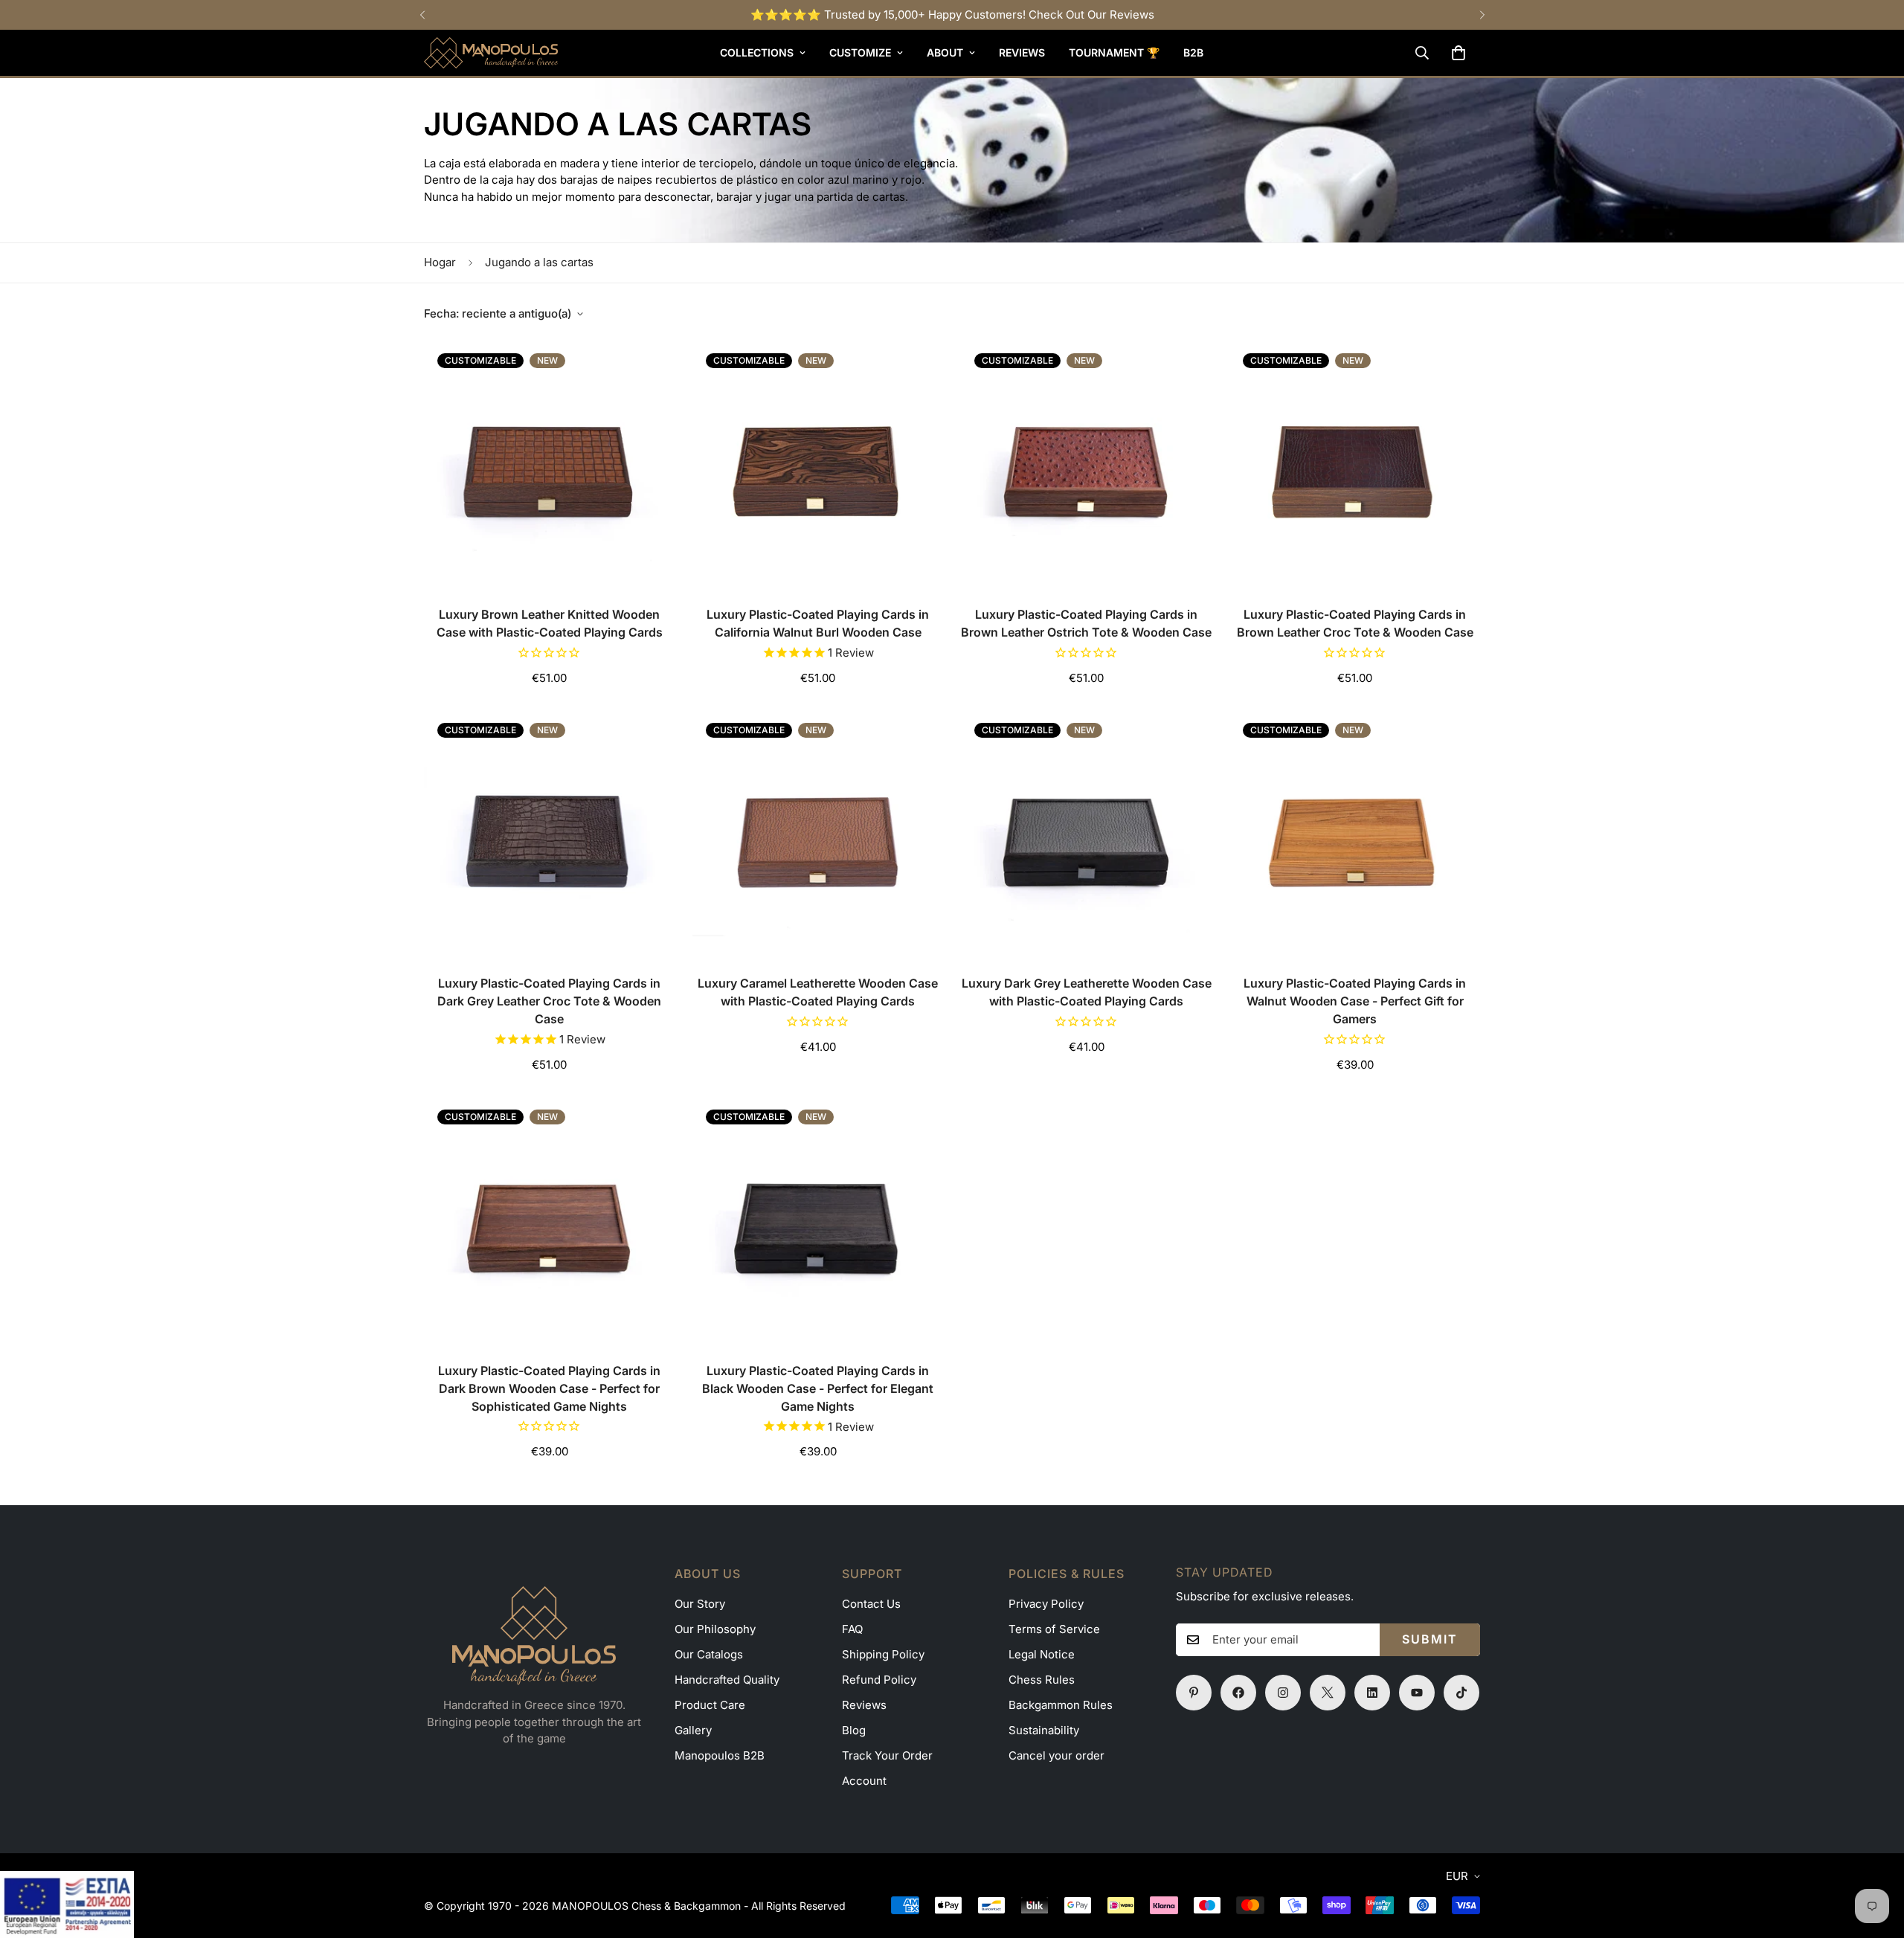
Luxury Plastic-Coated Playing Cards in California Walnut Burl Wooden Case (818, 623)
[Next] (1482, 15)
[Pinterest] (1194, 1693)
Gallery (693, 1730)
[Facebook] (1238, 1693)
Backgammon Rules (1061, 1705)
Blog (854, 1730)
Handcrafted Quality (727, 1680)
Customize (860, 52)
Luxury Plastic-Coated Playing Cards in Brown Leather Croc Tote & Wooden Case (1355, 623)
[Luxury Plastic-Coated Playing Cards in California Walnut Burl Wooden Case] (818, 465)
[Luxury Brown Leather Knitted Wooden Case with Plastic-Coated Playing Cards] (549, 465)
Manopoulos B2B (720, 1755)
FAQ (852, 1629)
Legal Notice (1042, 1654)
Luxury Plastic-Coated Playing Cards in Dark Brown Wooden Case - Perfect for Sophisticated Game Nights (549, 1388)
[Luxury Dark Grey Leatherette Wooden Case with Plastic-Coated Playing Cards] (1086, 835)
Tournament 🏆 (1114, 52)
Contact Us (871, 1604)
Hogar (440, 262)
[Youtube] (1417, 1693)
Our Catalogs (709, 1654)
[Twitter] (1328, 1693)
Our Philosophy (715, 1629)
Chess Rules (1042, 1680)
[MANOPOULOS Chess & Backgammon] (491, 53)
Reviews (1022, 52)
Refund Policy (879, 1680)
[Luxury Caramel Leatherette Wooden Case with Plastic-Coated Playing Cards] (818, 835)
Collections (757, 52)
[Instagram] (1283, 1693)
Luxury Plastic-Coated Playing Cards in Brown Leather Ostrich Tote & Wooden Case (1086, 623)
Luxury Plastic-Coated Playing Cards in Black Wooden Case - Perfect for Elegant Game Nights (818, 1388)
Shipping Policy (883, 1654)
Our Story (700, 1604)
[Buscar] (1422, 53)
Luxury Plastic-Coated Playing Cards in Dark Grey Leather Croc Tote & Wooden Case (549, 1001)
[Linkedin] (1372, 1693)
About (945, 52)
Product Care (710, 1705)
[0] (1458, 53)
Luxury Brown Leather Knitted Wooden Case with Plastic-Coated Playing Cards (550, 623)
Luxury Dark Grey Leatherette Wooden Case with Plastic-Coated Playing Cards (1087, 992)
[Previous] (422, 15)
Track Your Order (887, 1755)
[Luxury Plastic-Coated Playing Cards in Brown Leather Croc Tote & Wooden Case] (1355, 465)
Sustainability (1044, 1730)
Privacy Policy (1046, 1604)
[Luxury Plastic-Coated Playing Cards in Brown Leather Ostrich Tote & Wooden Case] (1086, 465)
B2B (1193, 52)
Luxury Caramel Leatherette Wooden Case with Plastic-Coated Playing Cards (818, 992)
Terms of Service (1054, 1629)
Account (864, 1781)
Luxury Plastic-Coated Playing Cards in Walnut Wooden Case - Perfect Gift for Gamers (1355, 1001)
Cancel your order (1056, 1755)
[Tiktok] (1461, 1693)
